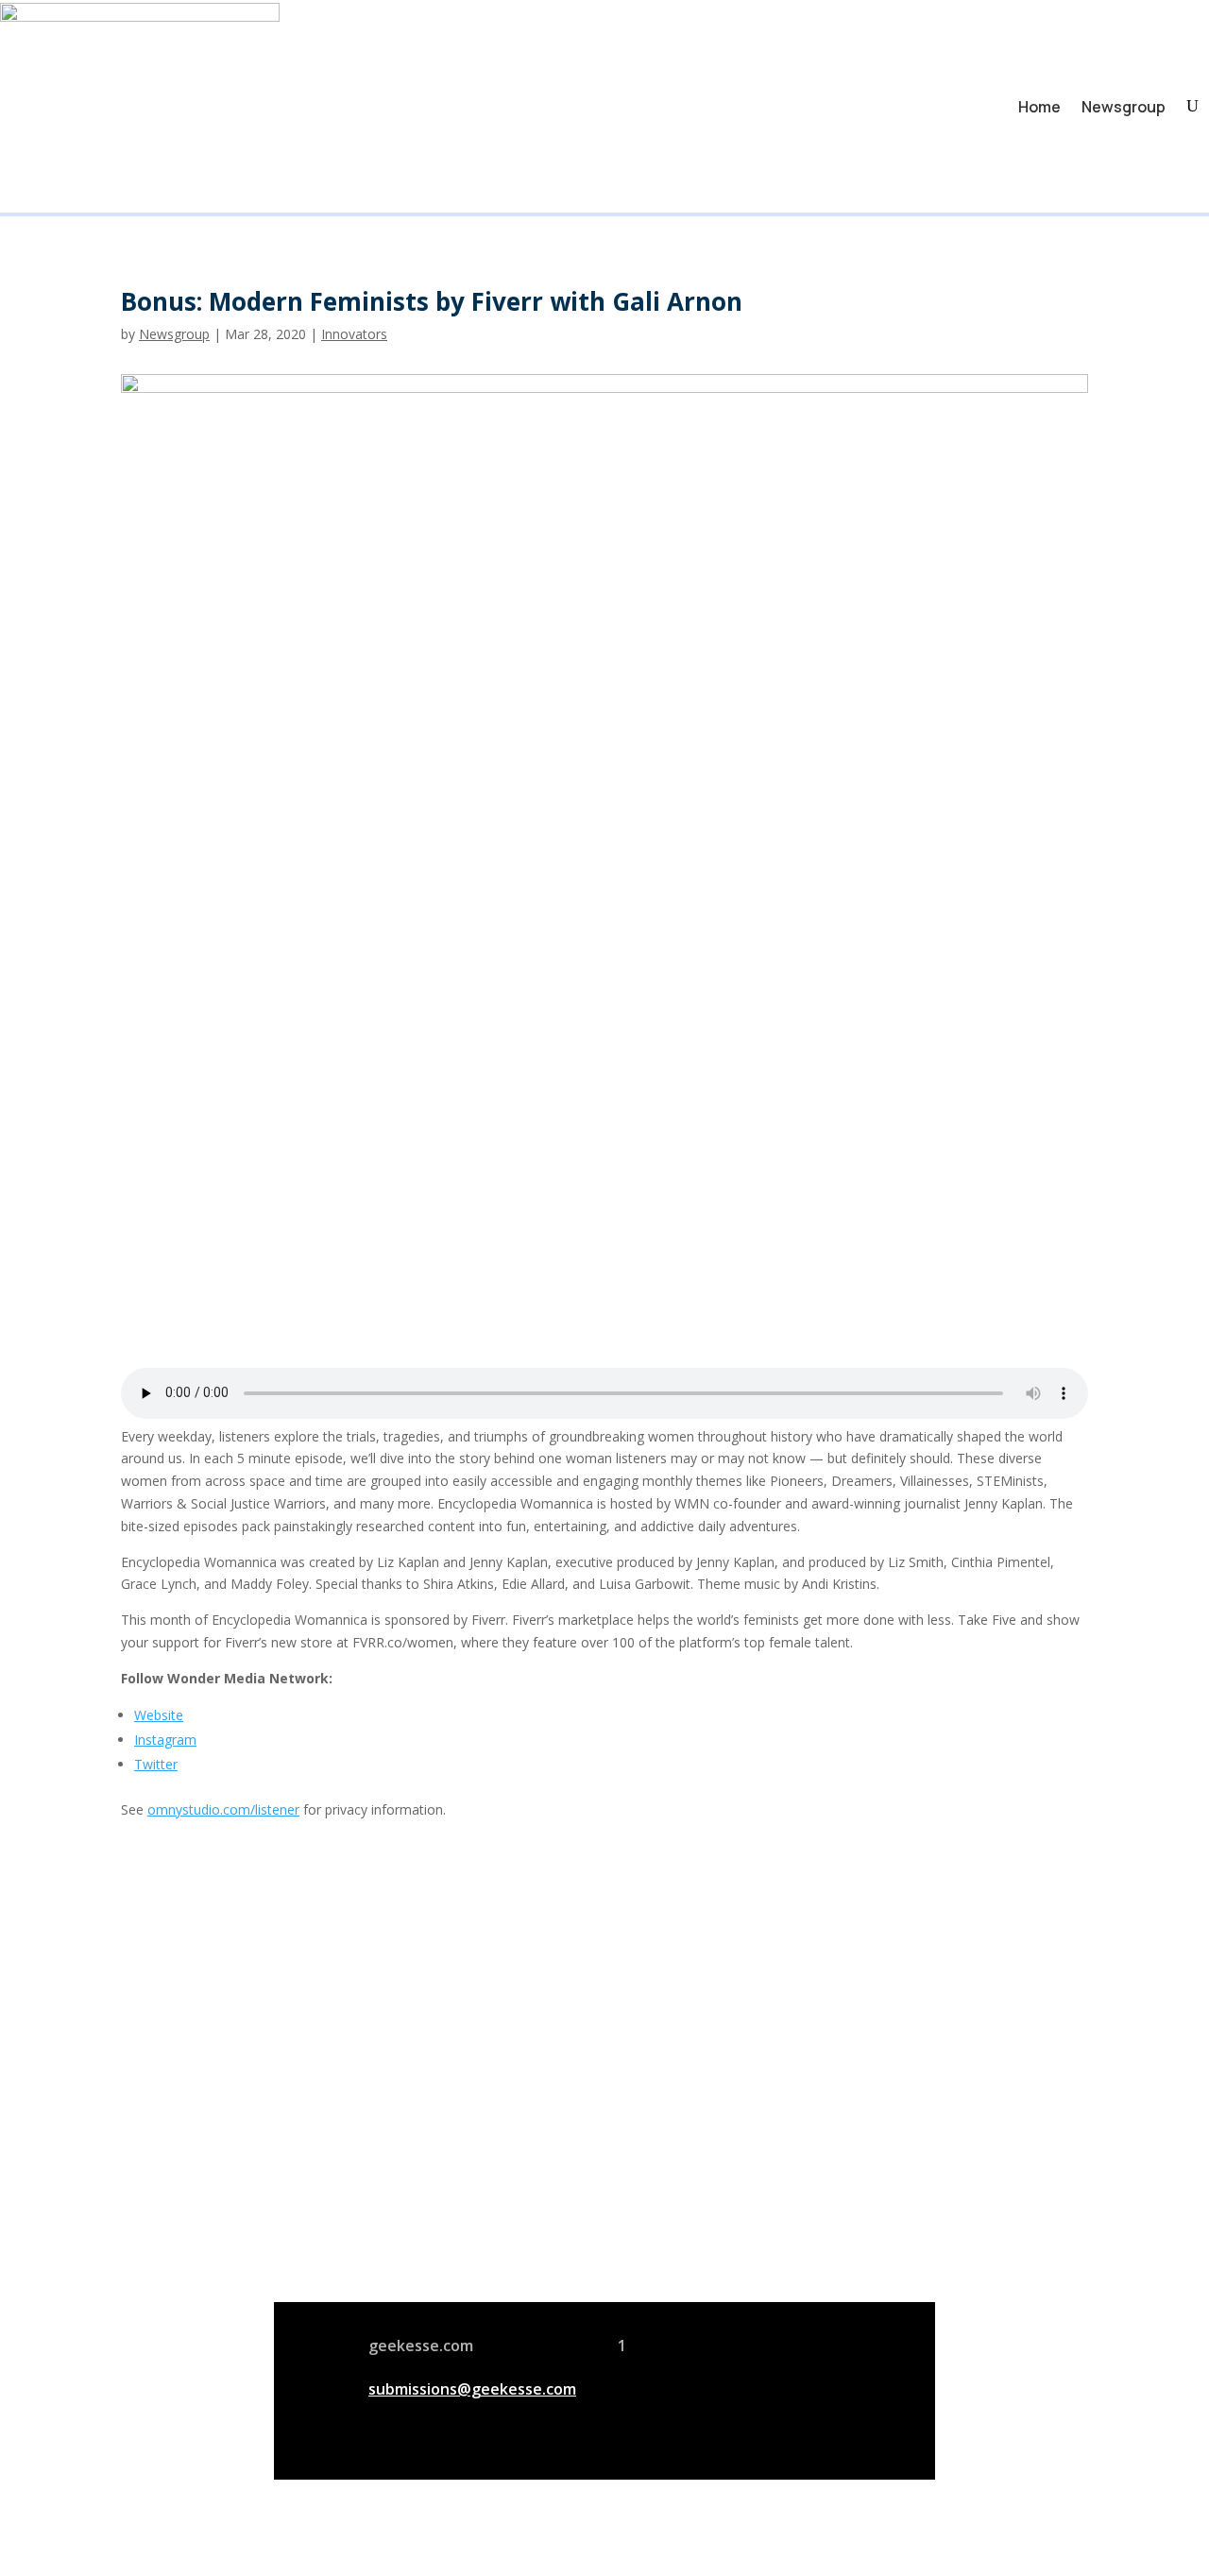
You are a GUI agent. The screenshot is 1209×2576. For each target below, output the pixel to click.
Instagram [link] (165, 1740)
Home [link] (1039, 107)
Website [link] (159, 1715)
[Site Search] (1192, 106)
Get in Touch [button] (842, 2245)
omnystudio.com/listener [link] (223, 1809)
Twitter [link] (156, 1764)
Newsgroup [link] (1124, 107)
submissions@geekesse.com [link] (472, 2389)
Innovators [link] (354, 334)
